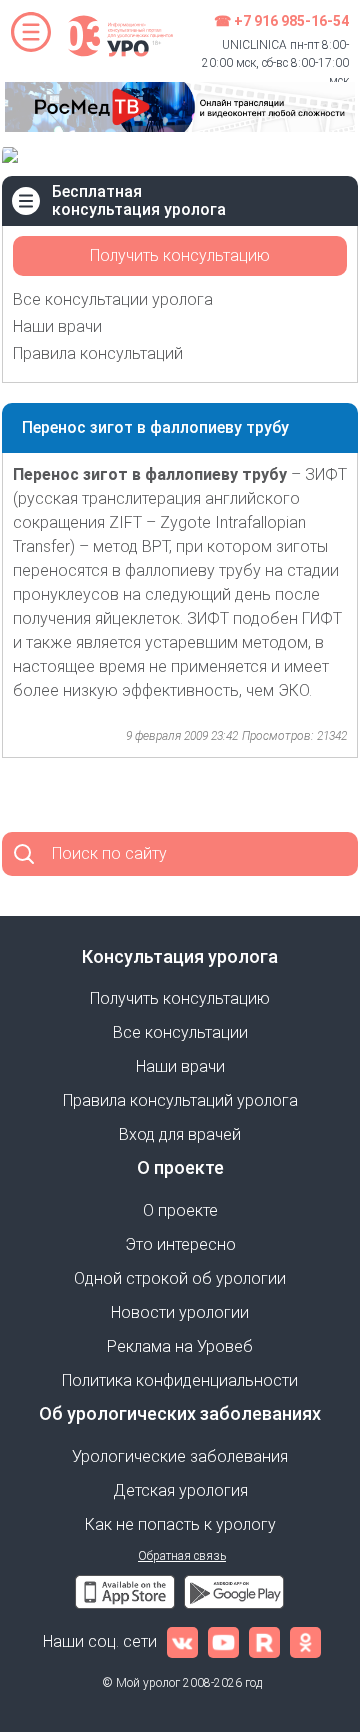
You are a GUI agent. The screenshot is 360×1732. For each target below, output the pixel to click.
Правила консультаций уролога (180, 1100)
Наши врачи (57, 326)
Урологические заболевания (180, 1456)
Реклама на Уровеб (180, 1346)
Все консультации (180, 1032)
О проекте (180, 1210)
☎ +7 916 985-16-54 (281, 21)
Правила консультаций (98, 353)
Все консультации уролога (113, 299)
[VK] (182, 1641)
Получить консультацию (180, 255)
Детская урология (180, 1490)
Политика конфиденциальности (180, 1380)
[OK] (305, 1641)
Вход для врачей (180, 1134)
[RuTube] (264, 1641)
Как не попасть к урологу (180, 1524)
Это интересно (180, 1244)
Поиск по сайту (109, 853)
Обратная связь (182, 1556)
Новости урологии (180, 1312)
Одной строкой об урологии (180, 1278)
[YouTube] (223, 1641)
